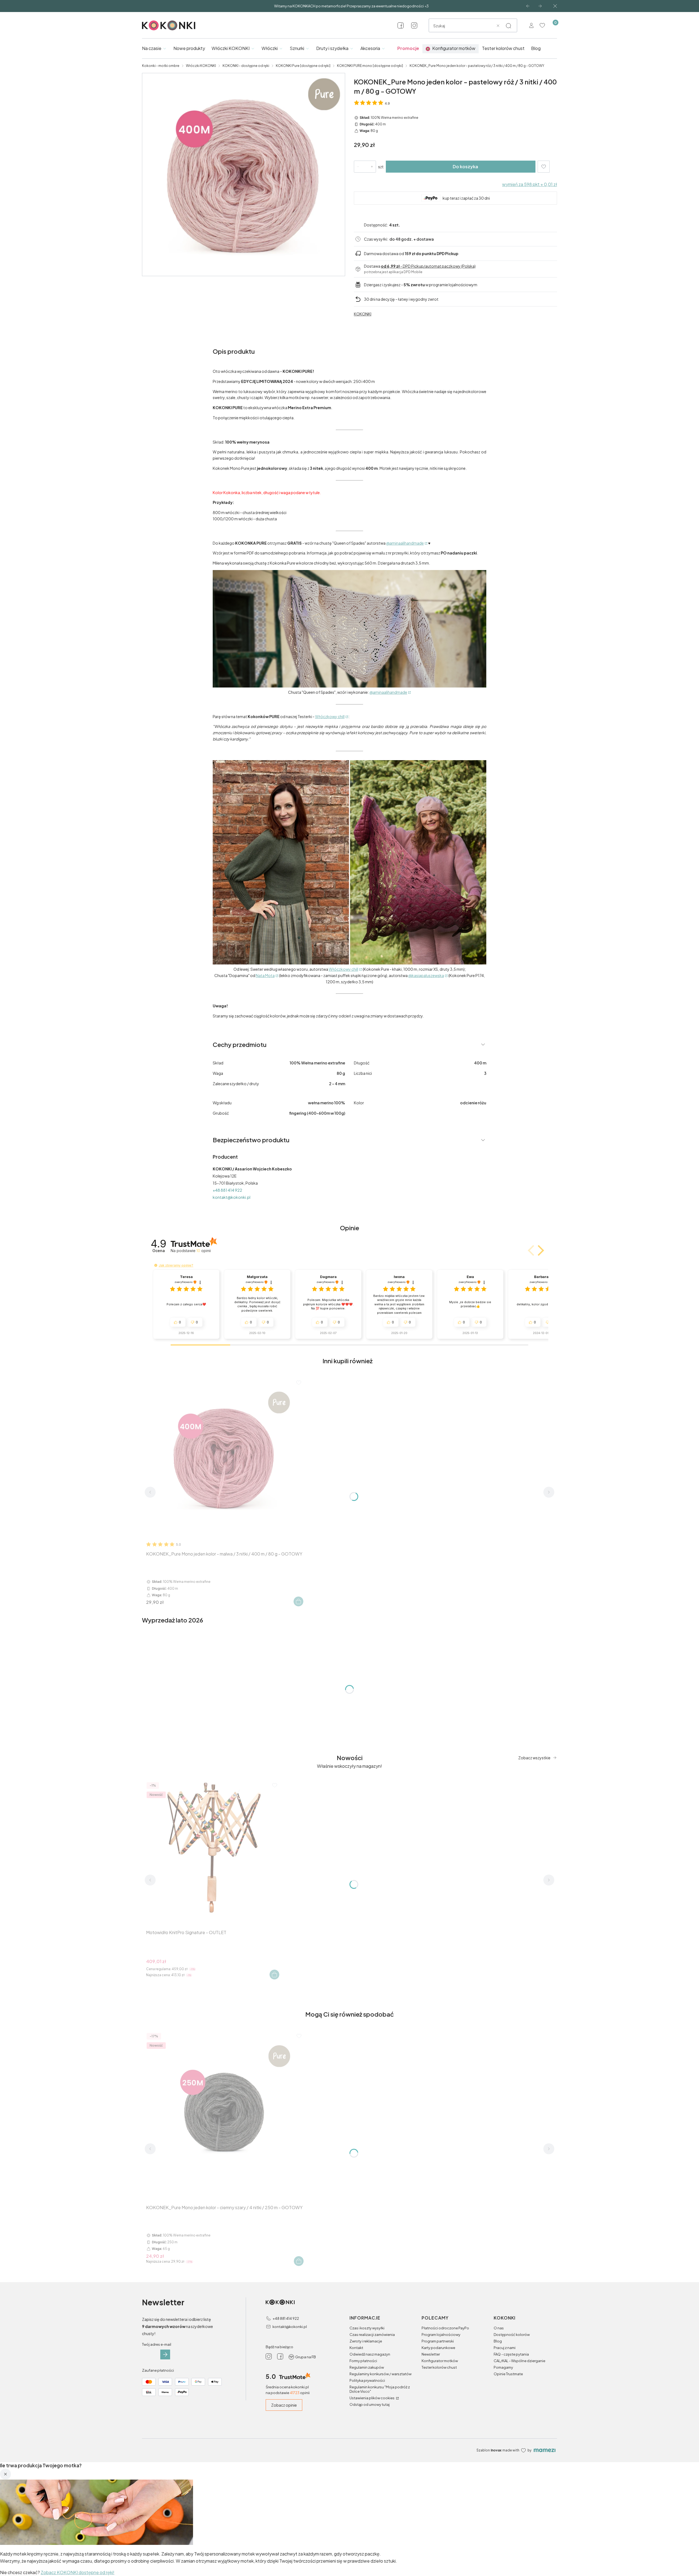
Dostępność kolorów (512, 2335)
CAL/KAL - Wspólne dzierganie (519, 2361)
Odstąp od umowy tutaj (370, 2404)
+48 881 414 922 (227, 1190)
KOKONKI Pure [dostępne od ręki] (303, 66)
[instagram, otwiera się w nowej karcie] (414, 25)
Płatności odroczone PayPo (445, 2328)
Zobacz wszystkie (534, 1758)
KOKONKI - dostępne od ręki (246, 66)
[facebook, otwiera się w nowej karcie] (401, 25)
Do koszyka (465, 166)
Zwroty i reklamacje (366, 2341)
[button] (508, 26)
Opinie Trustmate (508, 2374)
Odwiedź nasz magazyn (370, 2354)
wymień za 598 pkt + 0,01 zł (530, 184)
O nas (499, 2328)
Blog (498, 2341)
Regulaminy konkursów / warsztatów (380, 2374)
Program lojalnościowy (441, 2335)
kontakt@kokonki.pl (232, 1197)
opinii (204, 1251)
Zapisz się (165, 2354)
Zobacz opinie (284, 2405)
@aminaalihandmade (405, 543)
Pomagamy (503, 2367)
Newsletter (431, 2354)
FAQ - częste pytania (511, 2354)
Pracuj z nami (505, 2348)
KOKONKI (363, 314)
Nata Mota (265, 975)
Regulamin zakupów (367, 2367)
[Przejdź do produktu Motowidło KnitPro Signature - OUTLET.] (212, 1848)
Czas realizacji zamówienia (372, 2335)
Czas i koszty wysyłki (367, 2328)
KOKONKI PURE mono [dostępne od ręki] (370, 66)
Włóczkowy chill (330, 716)
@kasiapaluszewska (426, 975)
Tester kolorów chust (439, 2367)
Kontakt (356, 2348)
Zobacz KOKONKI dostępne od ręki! (78, 2572)
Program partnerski (438, 2341)
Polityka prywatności (367, 2380)
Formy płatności (363, 2361)
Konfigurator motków (440, 2361)
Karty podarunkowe (438, 2348)
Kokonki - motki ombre (161, 66)
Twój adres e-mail (157, 2344)
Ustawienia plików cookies (372, 2398)
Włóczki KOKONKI (201, 66)
